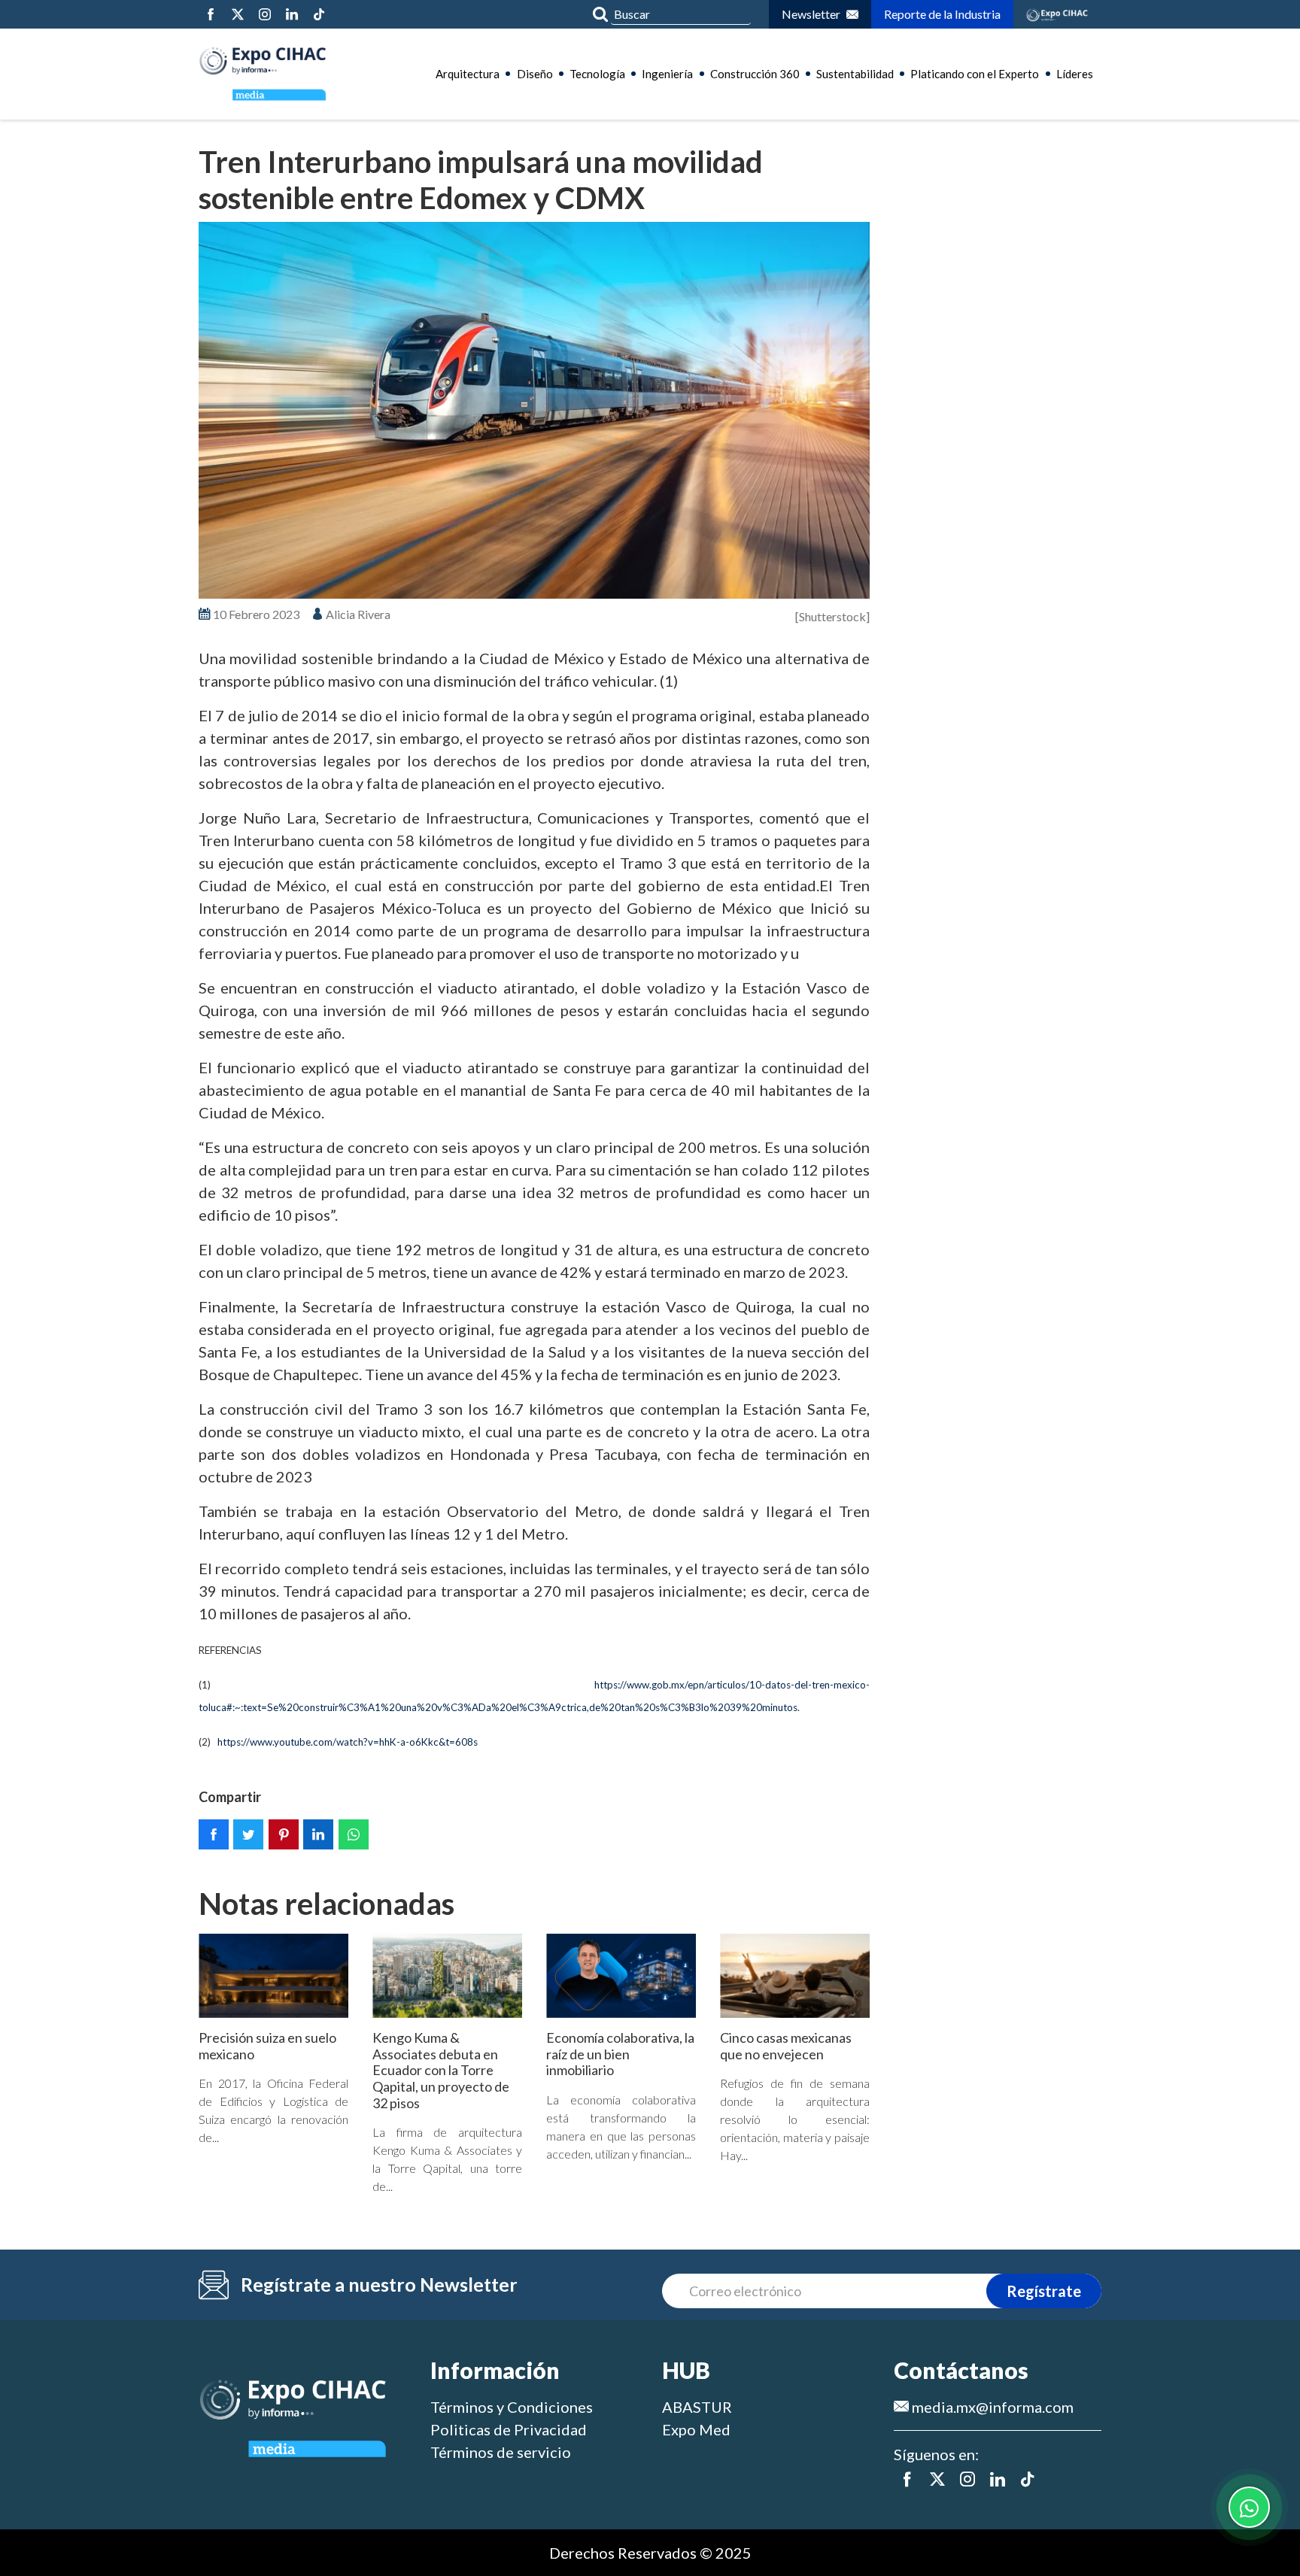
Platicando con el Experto (975, 74)
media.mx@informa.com (991, 2407)
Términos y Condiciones (512, 2407)
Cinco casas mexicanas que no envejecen (786, 2046)
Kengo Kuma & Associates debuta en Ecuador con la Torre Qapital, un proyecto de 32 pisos (441, 2070)
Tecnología (597, 74)
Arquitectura (468, 74)
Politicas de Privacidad (509, 2429)
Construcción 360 (755, 74)
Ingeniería (667, 74)
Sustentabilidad (855, 74)
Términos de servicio (501, 2452)
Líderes (1075, 74)
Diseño (535, 74)
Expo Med (696, 2429)
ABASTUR (697, 2407)
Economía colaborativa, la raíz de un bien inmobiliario (620, 2054)
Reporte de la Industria (942, 14)
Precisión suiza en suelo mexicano (267, 2046)
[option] (534, 411)
